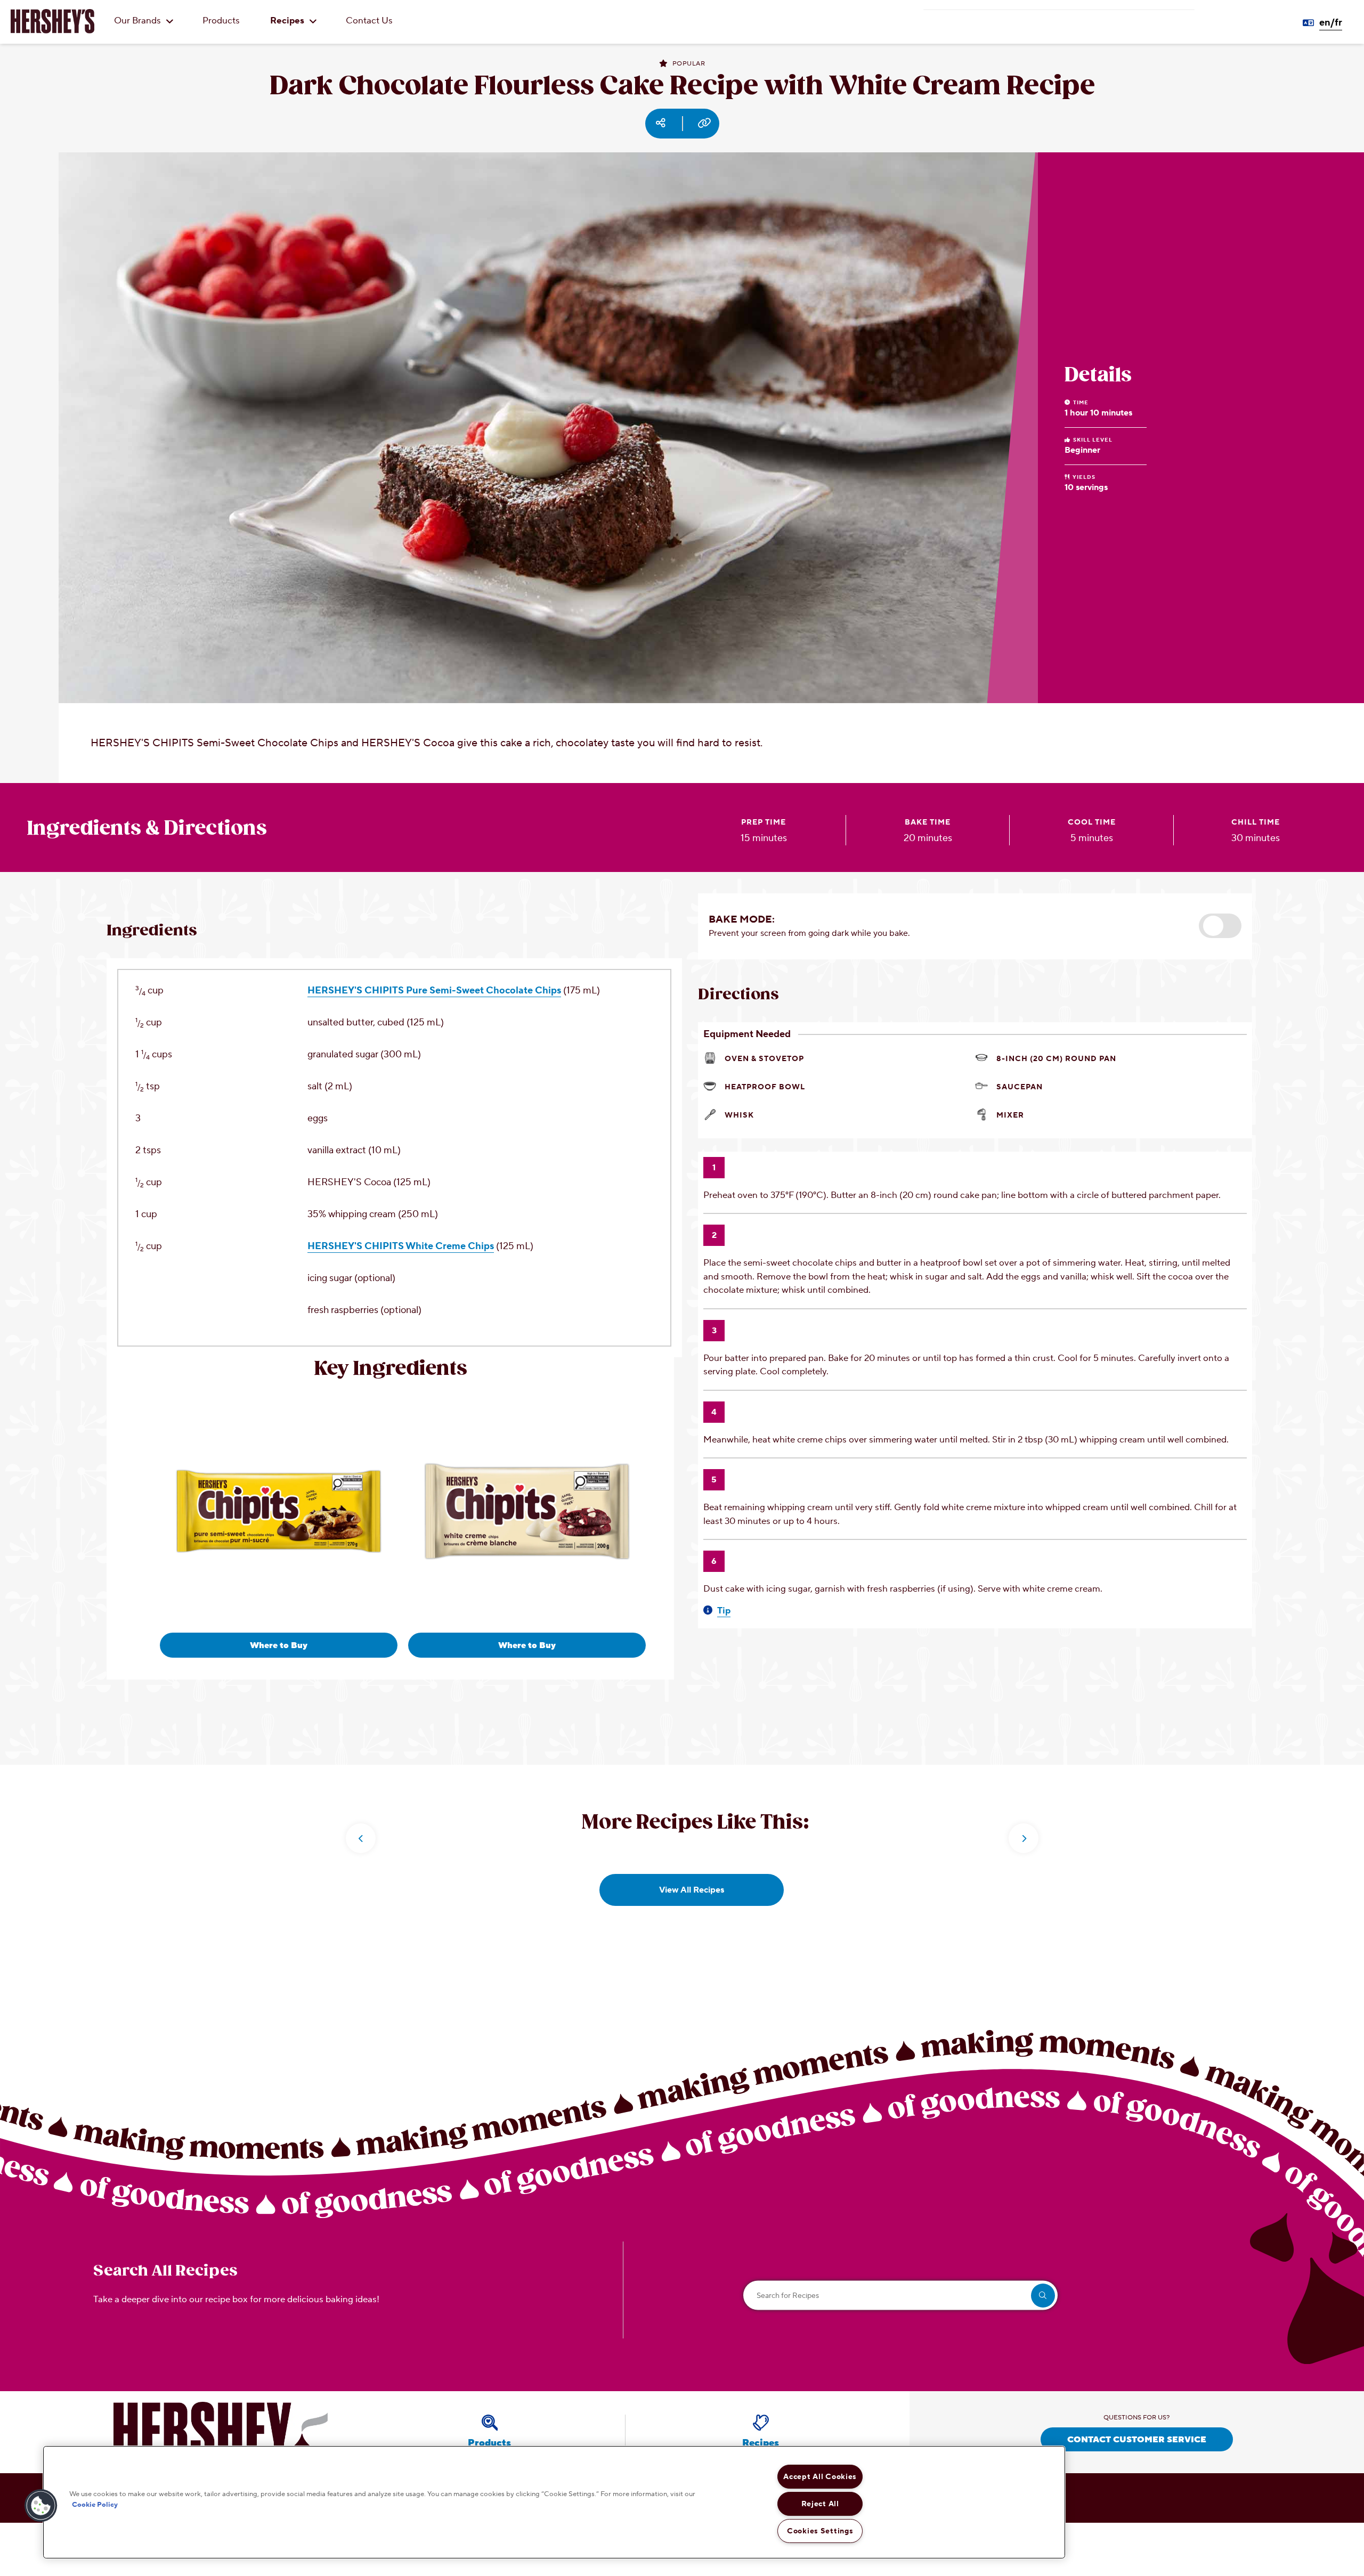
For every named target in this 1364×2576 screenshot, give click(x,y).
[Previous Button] (361, 1838)
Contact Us (369, 21)
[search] (1043, 2296)
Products (221, 21)
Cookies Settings (820, 2531)
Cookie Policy (95, 2504)
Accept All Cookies (820, 2477)
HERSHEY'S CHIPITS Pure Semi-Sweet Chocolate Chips (434, 991)
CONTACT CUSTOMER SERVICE (1137, 2440)
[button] (1220, 926)
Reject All (820, 2504)
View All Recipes (692, 1890)
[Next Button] (1024, 1838)
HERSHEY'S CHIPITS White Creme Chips (401, 1246)
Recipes (288, 21)
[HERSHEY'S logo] (52, 21)
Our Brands (139, 21)
